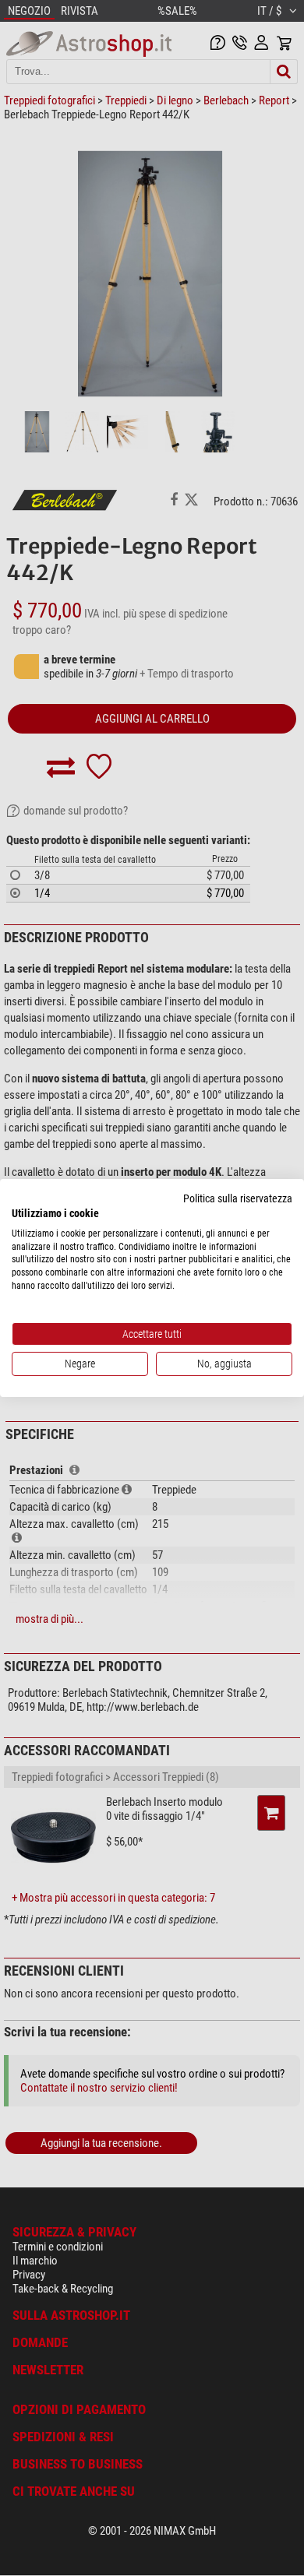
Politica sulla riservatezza (238, 1198)
